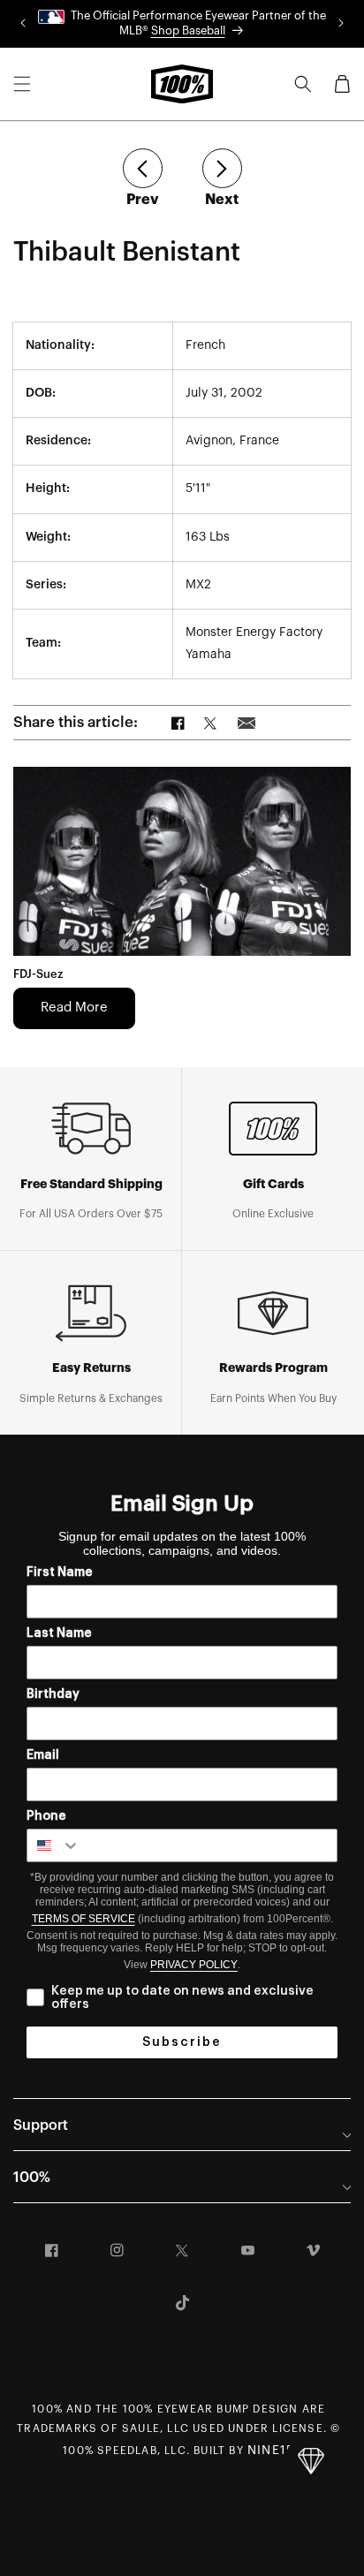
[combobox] (54, 1845)
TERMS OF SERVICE (83, 1919)
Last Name (59, 1633)
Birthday (53, 1694)
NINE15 (271, 2451)
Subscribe (182, 2042)
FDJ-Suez (38, 974)
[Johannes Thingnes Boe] (222, 168)
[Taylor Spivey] (143, 168)
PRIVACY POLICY (194, 1965)
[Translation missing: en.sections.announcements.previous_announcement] (23, 24)
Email (43, 1755)
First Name (60, 1572)
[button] (22, 84)
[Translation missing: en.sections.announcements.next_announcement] (341, 24)
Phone (46, 1816)
